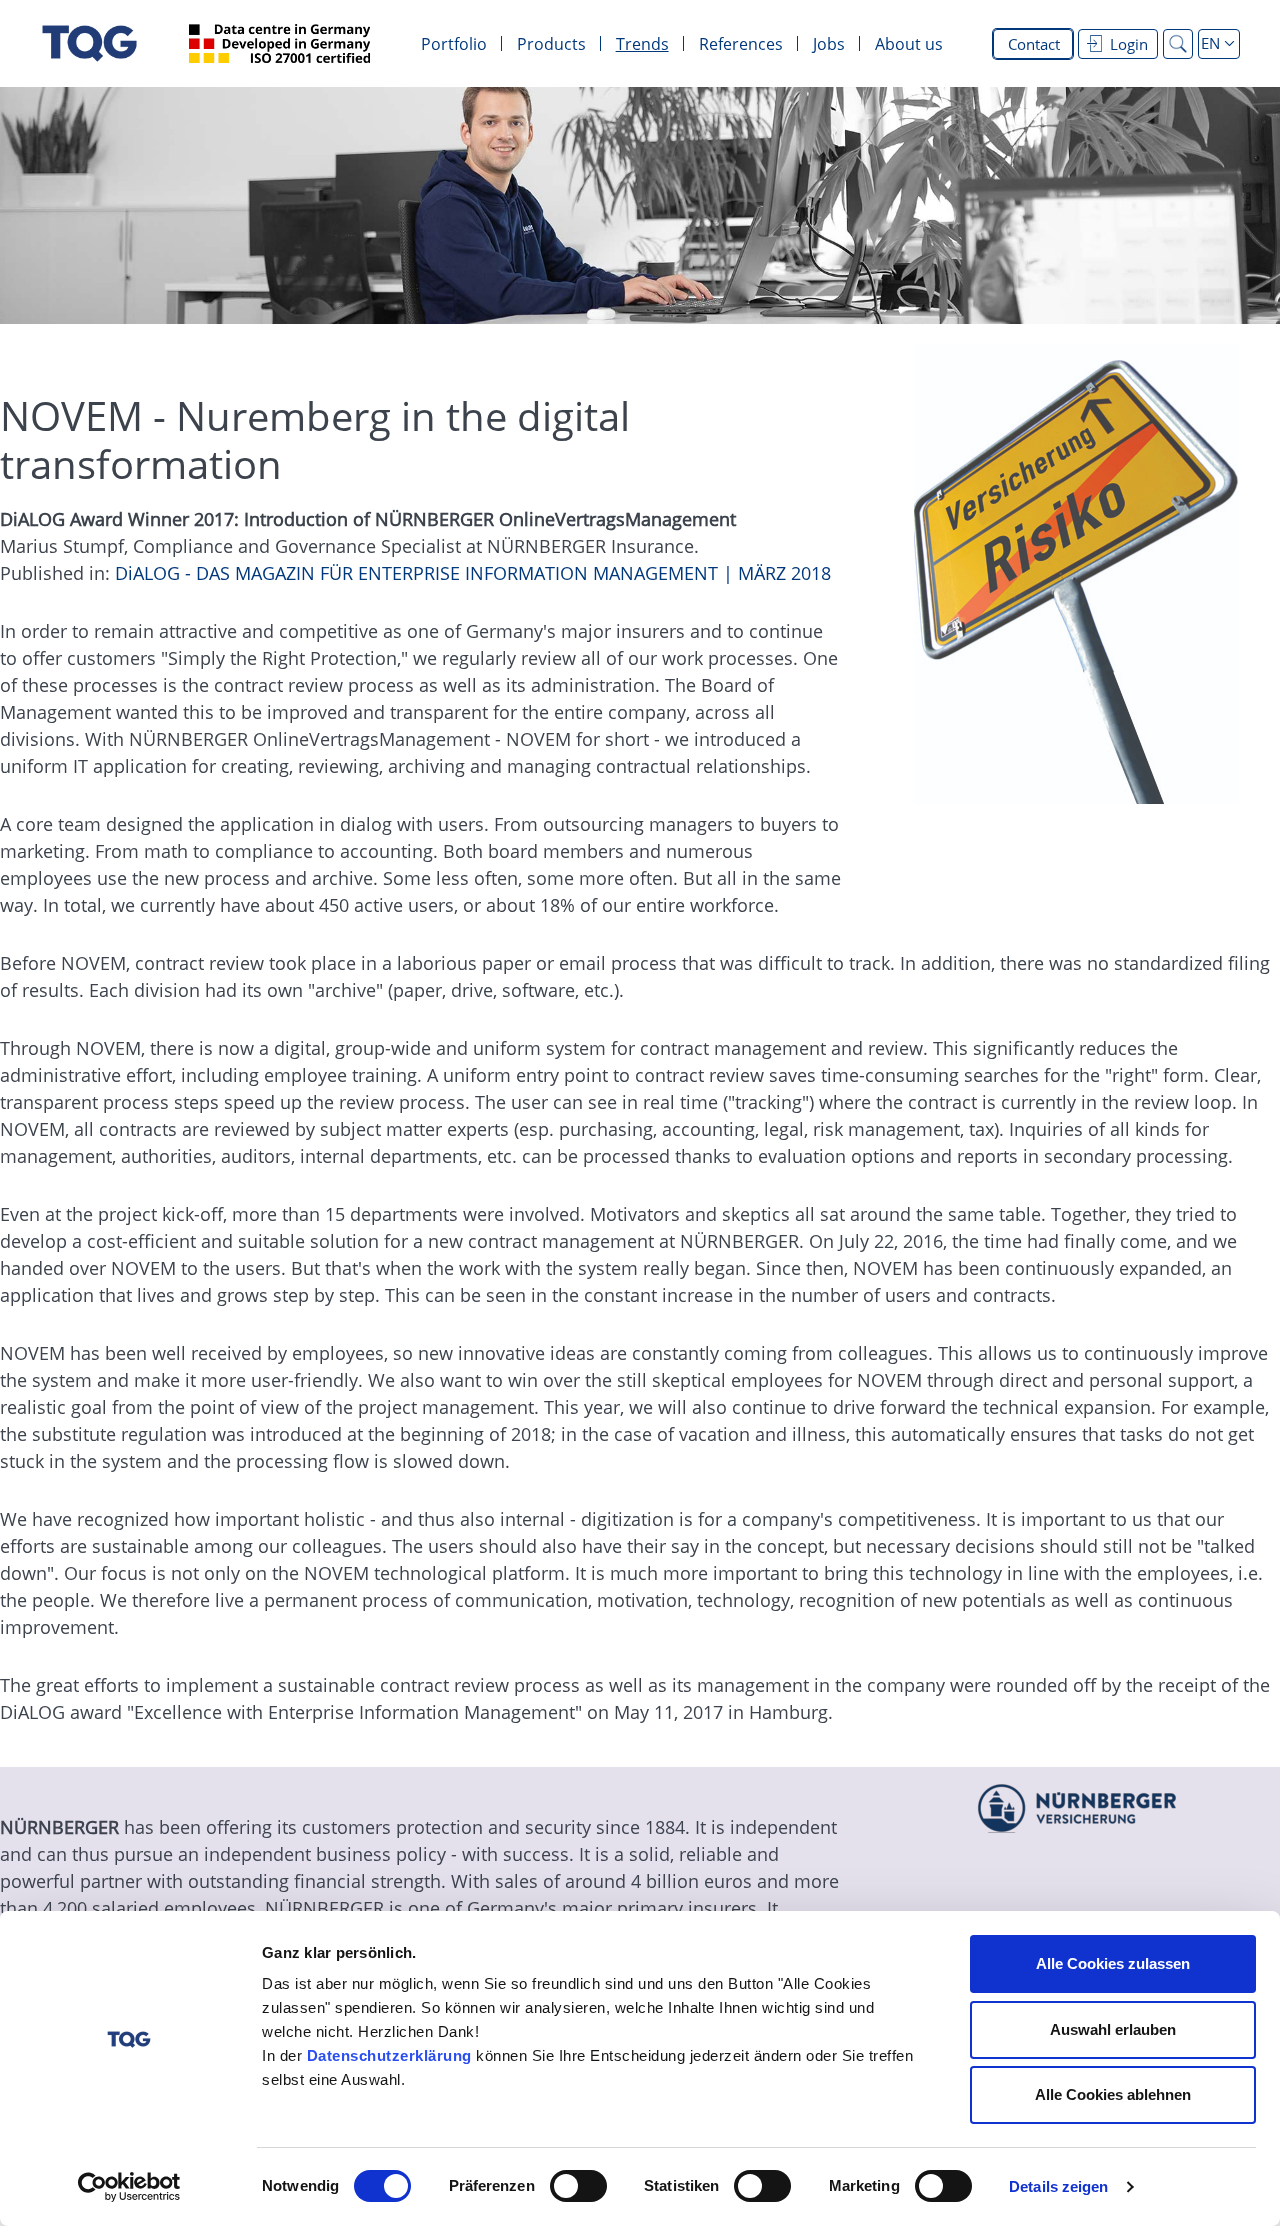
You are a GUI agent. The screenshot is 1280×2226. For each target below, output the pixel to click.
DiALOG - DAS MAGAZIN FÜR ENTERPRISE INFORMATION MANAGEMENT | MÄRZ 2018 (473, 573)
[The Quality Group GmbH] (89, 43)
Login (1129, 44)
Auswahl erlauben (1113, 2029)
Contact (1034, 44)
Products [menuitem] (551, 44)
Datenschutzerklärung (389, 2055)
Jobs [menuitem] (829, 44)
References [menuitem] (741, 44)
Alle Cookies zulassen (1113, 1963)
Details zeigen (1058, 2186)
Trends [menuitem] (642, 44)
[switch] (578, 2186)
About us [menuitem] (909, 44)
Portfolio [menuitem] (454, 44)
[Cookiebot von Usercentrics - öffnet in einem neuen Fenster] (129, 2187)
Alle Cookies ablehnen (1113, 2094)
